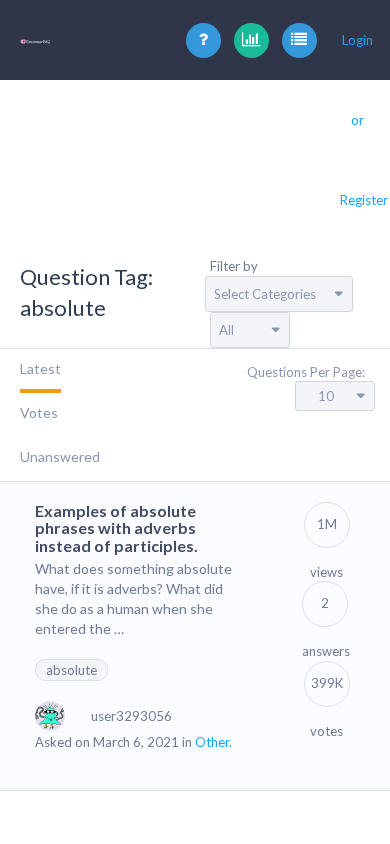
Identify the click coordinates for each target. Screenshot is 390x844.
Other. (213, 742)
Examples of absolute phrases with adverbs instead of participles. (116, 528)
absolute (71, 670)
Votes (39, 412)
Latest (40, 368)
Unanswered (60, 456)
